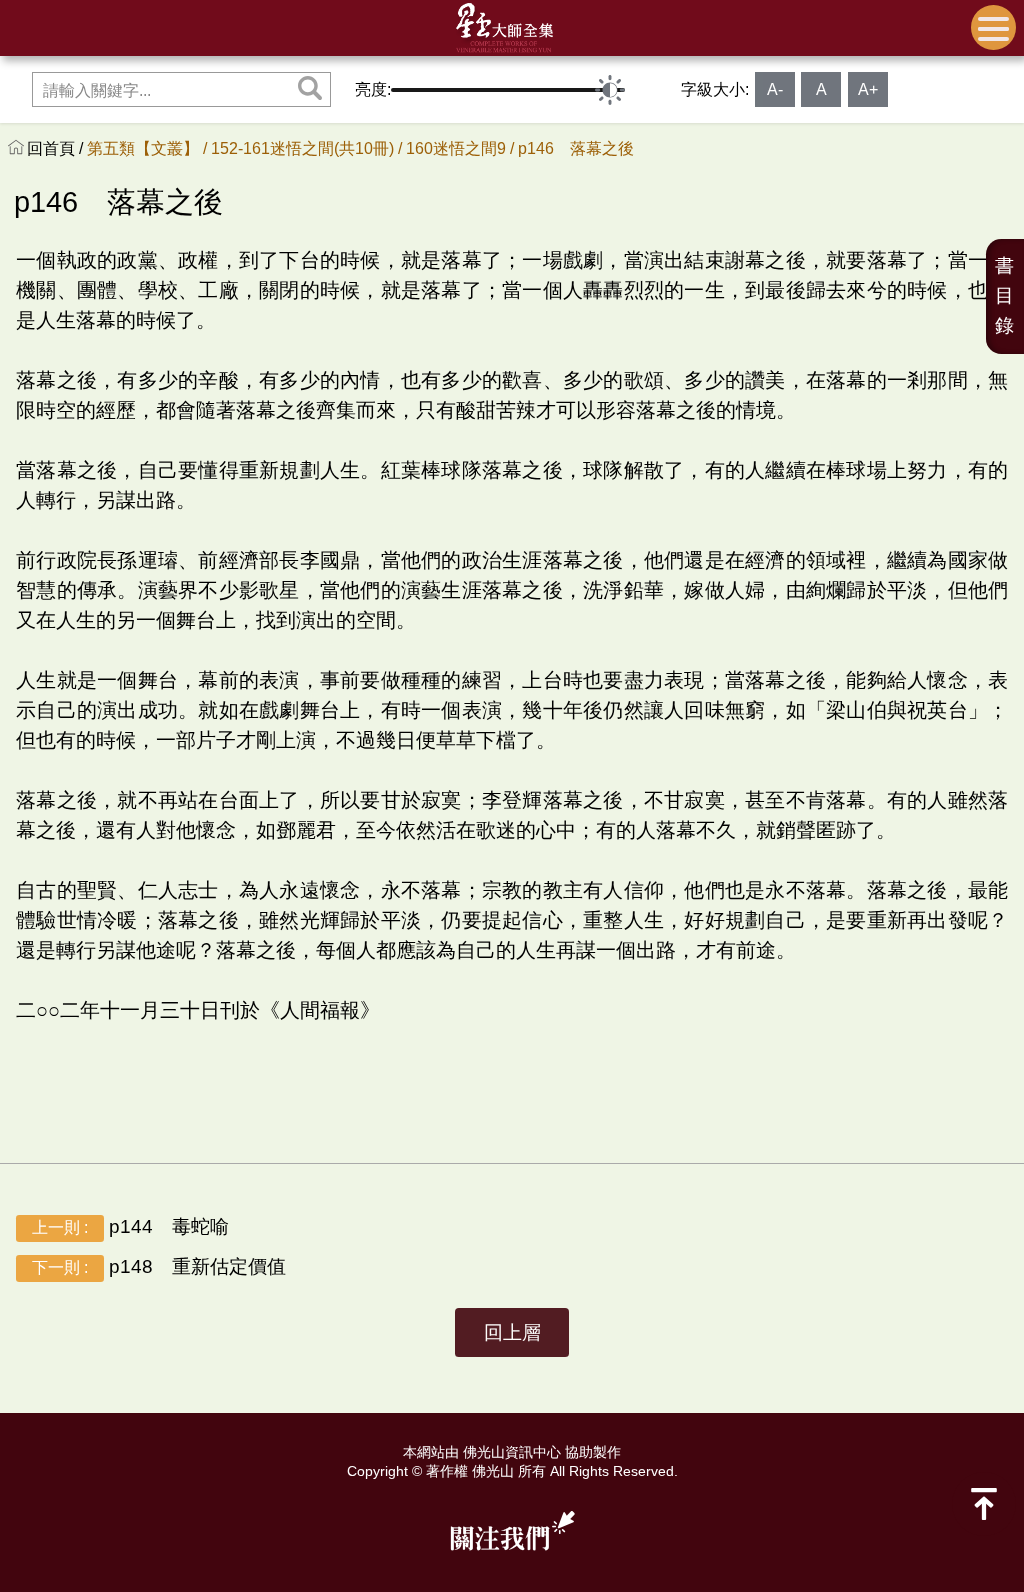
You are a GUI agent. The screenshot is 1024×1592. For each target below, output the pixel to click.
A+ (868, 89)
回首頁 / (57, 148)
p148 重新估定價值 (159, 1266)
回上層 (512, 1332)
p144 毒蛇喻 (130, 1226)
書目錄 (1004, 295)
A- (775, 89)
